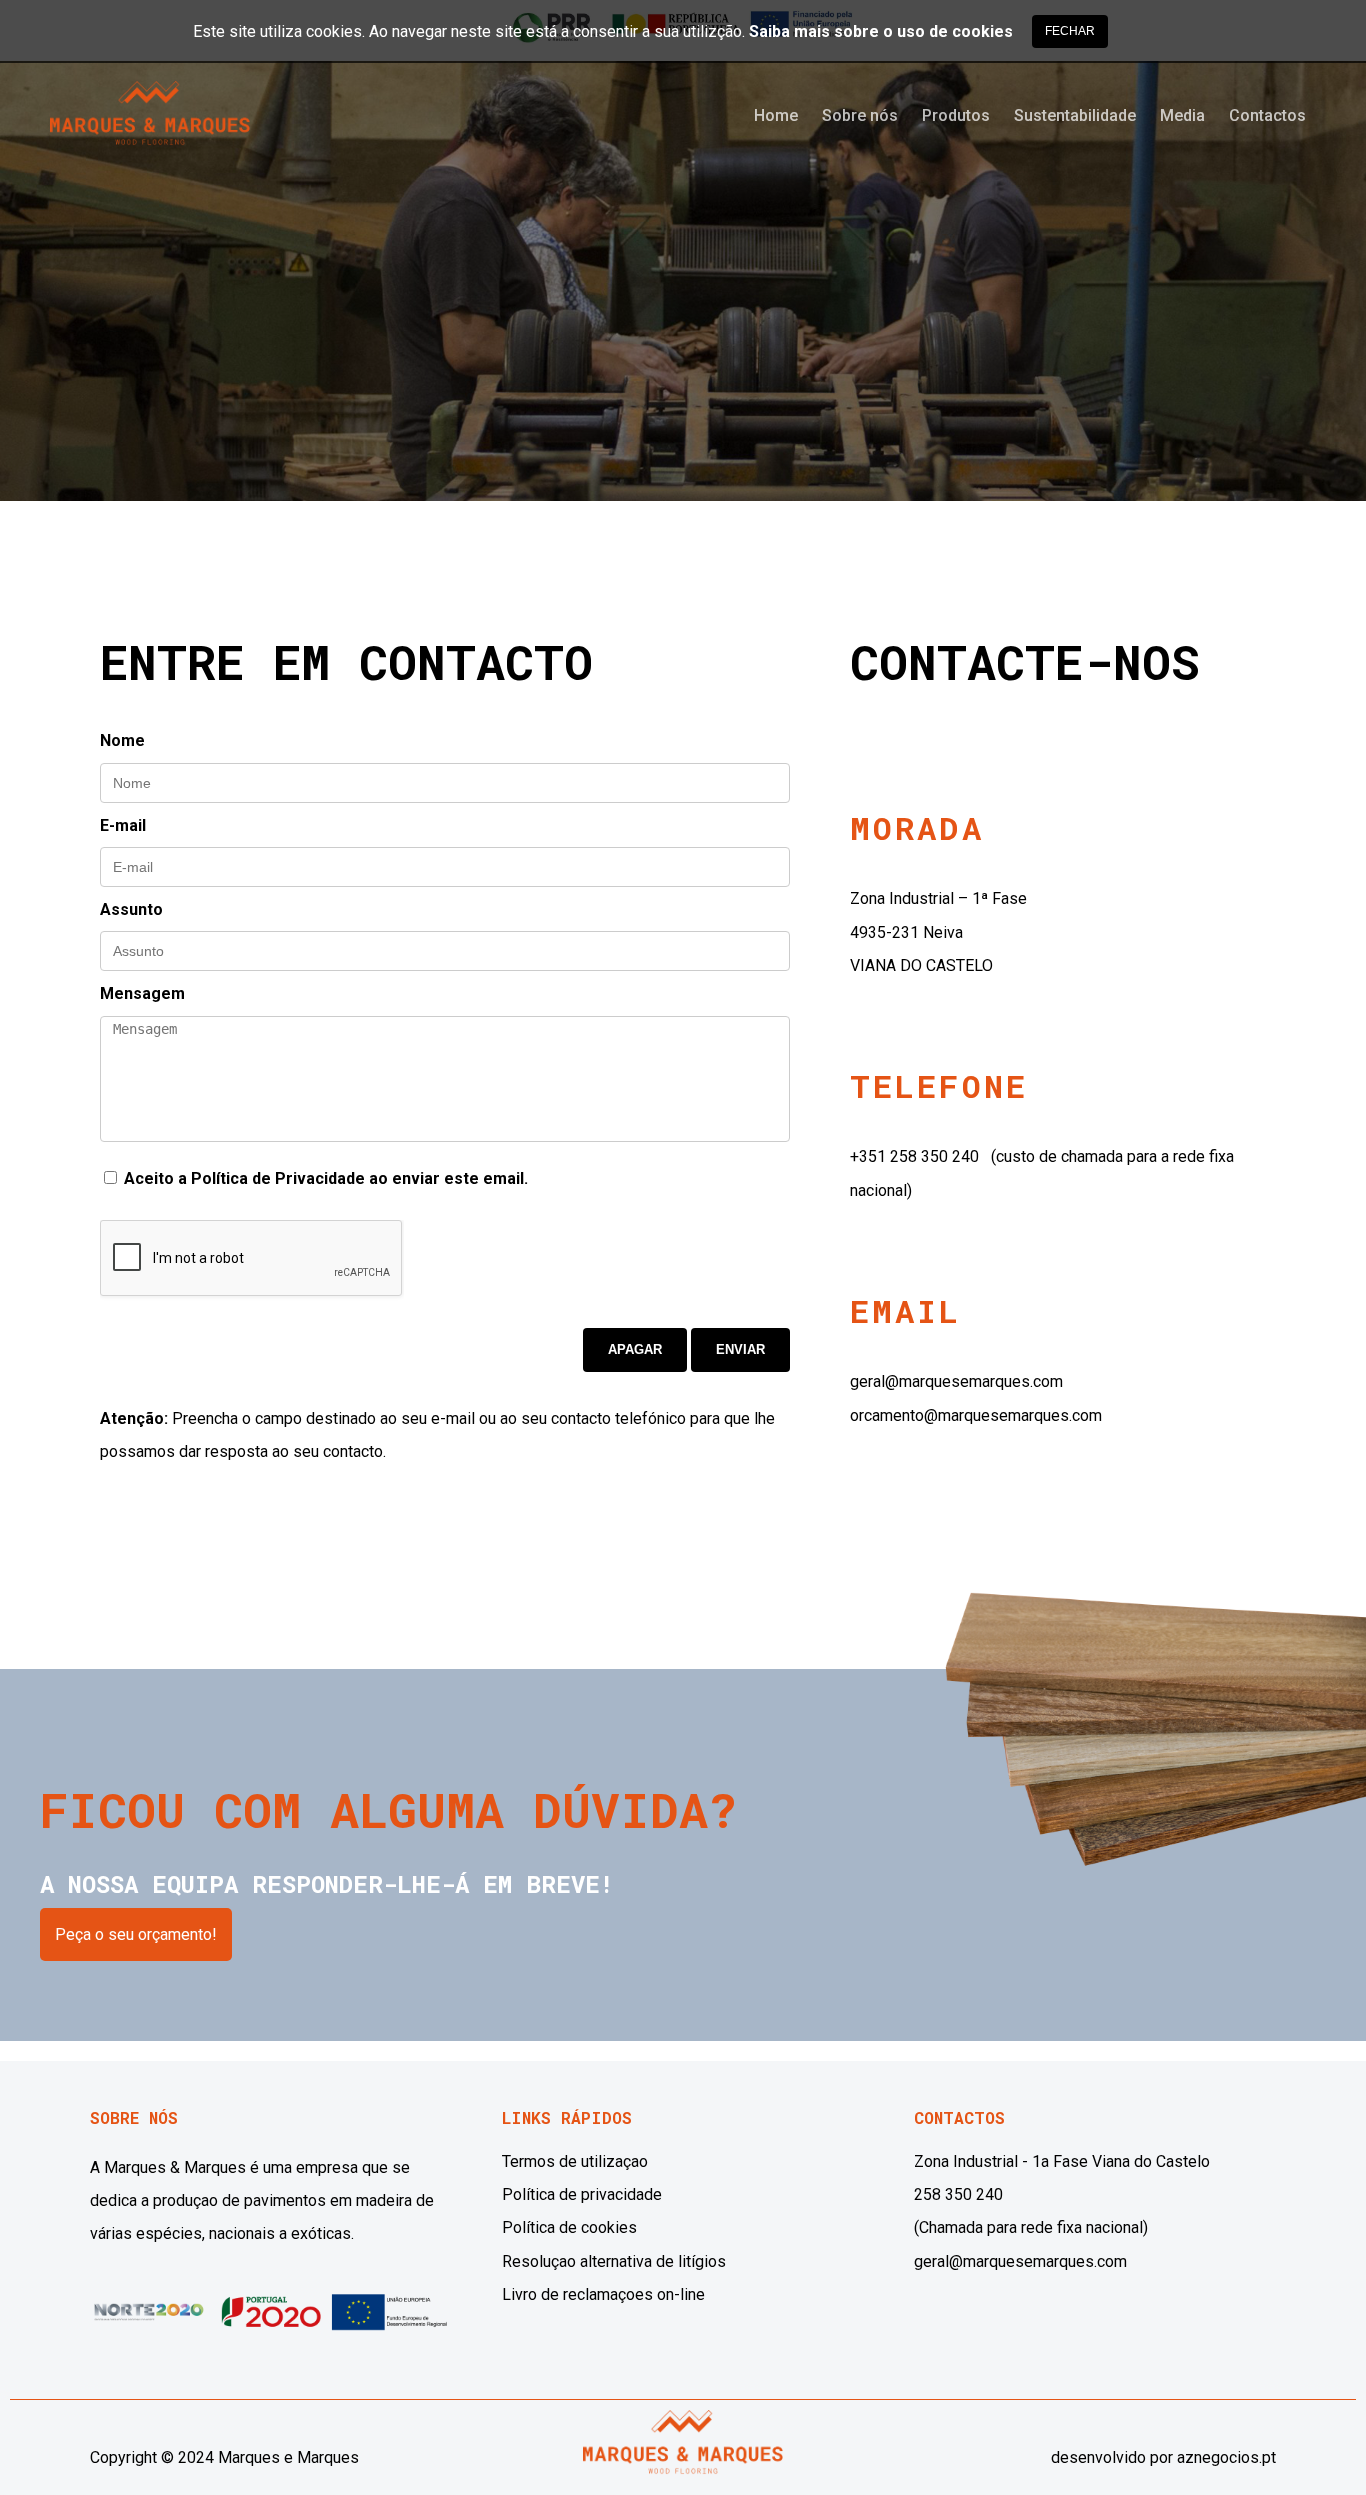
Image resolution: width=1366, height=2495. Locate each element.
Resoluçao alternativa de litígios (614, 2261)
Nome (122, 740)
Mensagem (142, 993)
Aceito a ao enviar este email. (324, 1178)
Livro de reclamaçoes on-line (603, 2294)
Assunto (131, 909)
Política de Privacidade (278, 1178)
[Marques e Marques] (150, 131)
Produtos (956, 115)
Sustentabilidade (1075, 115)
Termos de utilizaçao (575, 2161)
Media (1182, 115)
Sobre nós (860, 115)
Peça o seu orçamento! (136, 1934)
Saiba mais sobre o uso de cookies (881, 31)
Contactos (1267, 115)
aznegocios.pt (1226, 2457)
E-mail (123, 825)
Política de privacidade (582, 2194)
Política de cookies (569, 2227)
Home (776, 115)
